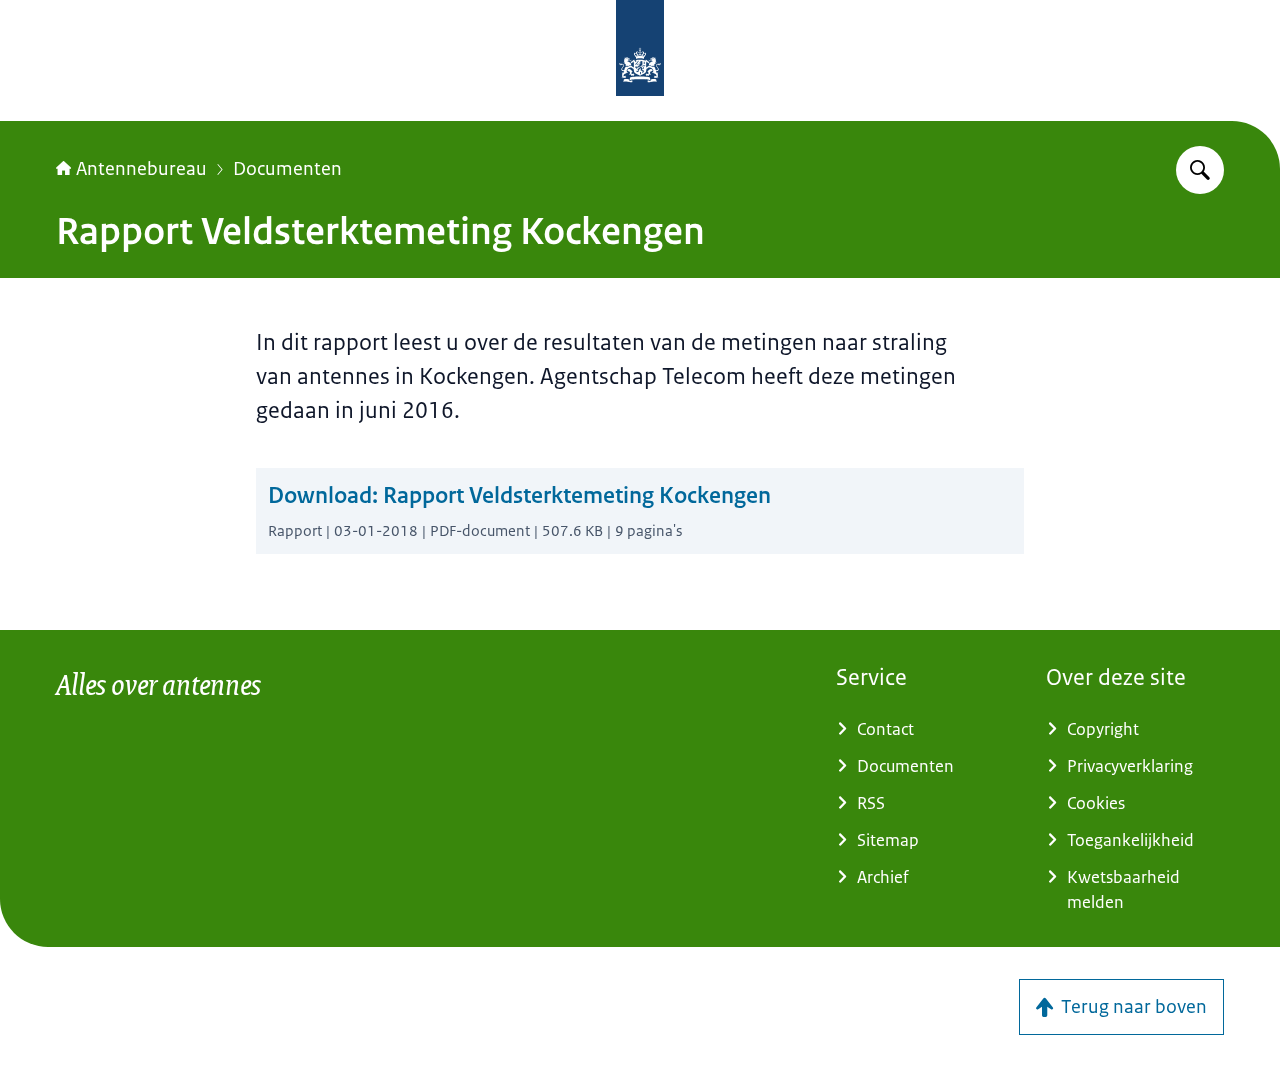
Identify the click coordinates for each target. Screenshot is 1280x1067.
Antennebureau (141, 169)
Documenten (287, 169)
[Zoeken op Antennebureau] (1200, 170)
